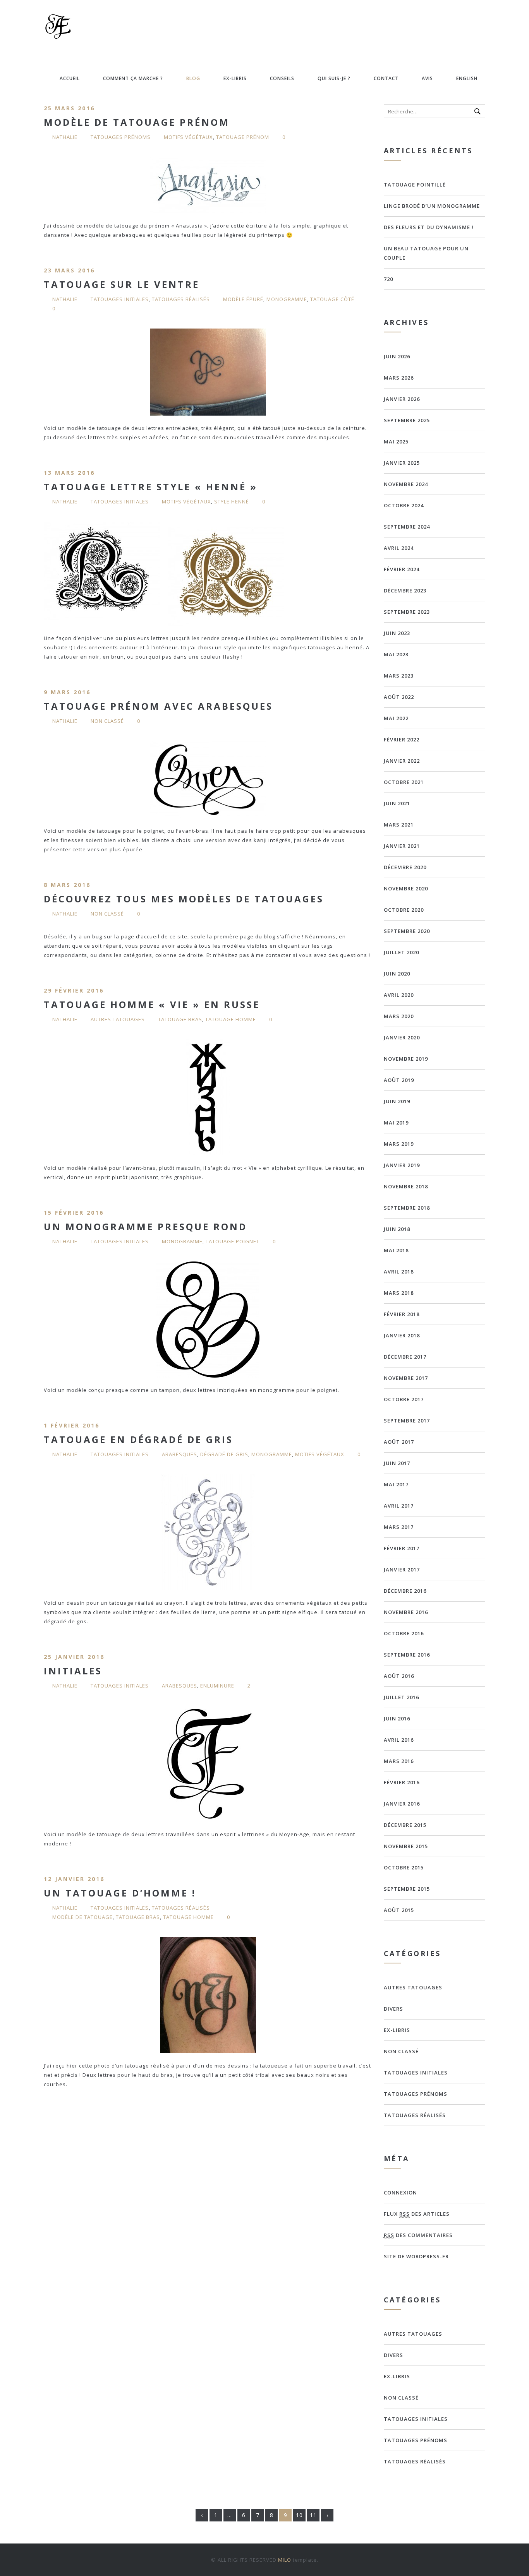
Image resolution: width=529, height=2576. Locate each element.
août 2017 (399, 1442)
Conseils (282, 78)
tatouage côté (332, 299)
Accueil (70, 78)
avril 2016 (399, 1740)
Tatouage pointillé (415, 185)
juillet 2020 (401, 952)
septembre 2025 (407, 420)
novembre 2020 (406, 888)
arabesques (179, 1454)
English (467, 78)
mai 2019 (396, 1123)
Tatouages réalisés (181, 299)
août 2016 (399, 1676)
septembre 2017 (407, 1421)
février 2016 (402, 1782)
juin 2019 (397, 1101)
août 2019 (399, 1080)
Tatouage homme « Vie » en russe (152, 1004)
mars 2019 (399, 1144)
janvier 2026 (402, 399)
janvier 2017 (402, 1570)
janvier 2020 (402, 1037)
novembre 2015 (406, 1846)
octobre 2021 (404, 782)
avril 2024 (399, 548)
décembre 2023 (405, 591)
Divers (393, 2009)
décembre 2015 (405, 1825)
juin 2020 (397, 974)
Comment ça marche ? (133, 78)
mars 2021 (399, 825)
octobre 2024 (404, 505)
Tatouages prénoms (121, 137)
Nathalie (65, 137)
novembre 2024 (406, 484)
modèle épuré (243, 299)
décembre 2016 (405, 1591)
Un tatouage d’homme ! (120, 1893)
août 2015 (399, 1910)
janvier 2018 (402, 1335)
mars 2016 (399, 1761)
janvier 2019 (402, 1165)
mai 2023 (396, 654)
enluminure (217, 1686)
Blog (193, 78)
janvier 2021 (402, 846)
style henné (232, 502)
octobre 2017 (404, 1399)
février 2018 (402, 1314)
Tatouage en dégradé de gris (138, 1439)
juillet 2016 (401, 1697)
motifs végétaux (188, 137)
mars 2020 (399, 1016)
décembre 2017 (405, 1357)
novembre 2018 (406, 1186)
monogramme (287, 299)
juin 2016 (397, 1718)
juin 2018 (397, 1229)
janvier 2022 (402, 761)
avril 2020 (399, 995)
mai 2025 (396, 442)
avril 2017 (399, 1506)
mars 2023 (399, 676)
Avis (427, 78)
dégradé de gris (224, 1454)
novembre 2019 (406, 1059)
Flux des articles (417, 2214)
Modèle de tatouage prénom (137, 122)
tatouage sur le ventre (122, 284)
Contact (386, 78)
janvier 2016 (402, 1804)
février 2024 (402, 569)
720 (388, 279)
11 (313, 2515)
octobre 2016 (404, 1633)
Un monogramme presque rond (145, 1226)
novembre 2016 (406, 1612)
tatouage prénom (243, 137)
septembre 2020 (407, 931)
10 (299, 2515)
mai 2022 (396, 718)
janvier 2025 (402, 463)
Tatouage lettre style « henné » (151, 487)
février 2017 (402, 1548)
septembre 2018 (407, 1208)
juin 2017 (397, 1463)
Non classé (107, 721)
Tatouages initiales (120, 299)
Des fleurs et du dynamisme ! (429, 227)
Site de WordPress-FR (416, 2256)
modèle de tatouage (82, 1917)
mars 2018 (399, 1293)
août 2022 (399, 697)
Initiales (73, 1671)
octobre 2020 (404, 910)
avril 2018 (399, 1272)
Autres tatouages (118, 1019)
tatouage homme (231, 1019)
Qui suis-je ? (334, 78)
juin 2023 (397, 633)
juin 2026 (397, 356)
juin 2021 (397, 803)
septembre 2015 (407, 1889)
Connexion (400, 2193)
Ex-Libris (235, 78)
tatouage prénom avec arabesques (158, 706)
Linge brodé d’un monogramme (432, 206)
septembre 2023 (407, 612)
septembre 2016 (407, 1655)
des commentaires (418, 2235)
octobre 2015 (404, 1867)
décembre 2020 (405, 867)
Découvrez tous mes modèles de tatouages (184, 899)
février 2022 (402, 739)
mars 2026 (399, 378)
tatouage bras (180, 1019)
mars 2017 (399, 1527)
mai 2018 (396, 1250)
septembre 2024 (407, 527)
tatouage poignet (233, 1241)
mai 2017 (396, 1484)
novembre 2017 (406, 1378)
